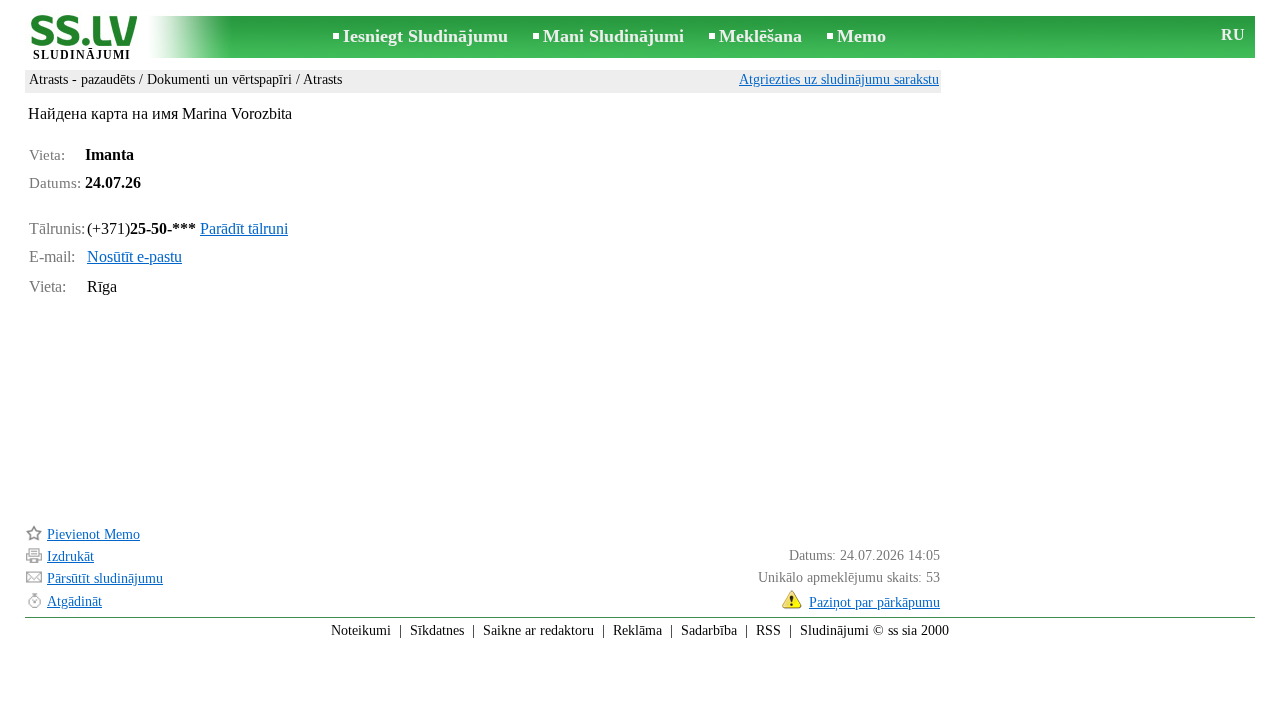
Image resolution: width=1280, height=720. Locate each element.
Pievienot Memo (93, 534)
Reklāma (637, 630)
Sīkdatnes (437, 630)
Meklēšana (760, 36)
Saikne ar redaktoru (538, 630)
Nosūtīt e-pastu (134, 256)
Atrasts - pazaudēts (82, 79)
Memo (861, 36)
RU (1233, 34)
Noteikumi (361, 630)
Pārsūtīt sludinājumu (105, 578)
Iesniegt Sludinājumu (425, 36)
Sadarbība (709, 630)
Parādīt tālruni (244, 228)
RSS (768, 630)
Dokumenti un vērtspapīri (219, 79)
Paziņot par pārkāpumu (874, 602)
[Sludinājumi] (82, 38)
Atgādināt (74, 601)
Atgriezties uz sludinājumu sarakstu (839, 79)
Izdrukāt (70, 556)
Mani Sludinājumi (613, 36)
